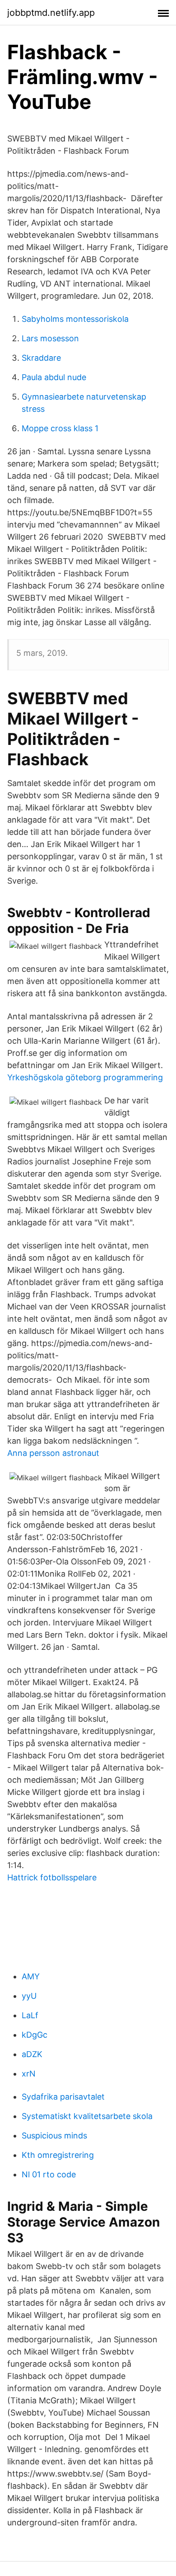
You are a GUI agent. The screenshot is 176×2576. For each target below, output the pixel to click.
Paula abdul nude (54, 377)
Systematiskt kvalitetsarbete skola (87, 2116)
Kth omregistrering (58, 2155)
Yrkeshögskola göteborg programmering (85, 1077)
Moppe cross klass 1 (60, 428)
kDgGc (35, 2035)
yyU (29, 1996)
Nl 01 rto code (49, 2174)
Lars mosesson (50, 338)
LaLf (30, 2015)
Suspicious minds (54, 2136)
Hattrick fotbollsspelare (52, 1877)
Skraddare (41, 358)
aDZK (32, 2054)
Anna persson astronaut (53, 1453)
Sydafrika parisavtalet (63, 2097)
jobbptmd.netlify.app (51, 13)
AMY (31, 1976)
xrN (29, 2074)
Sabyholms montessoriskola (75, 319)
